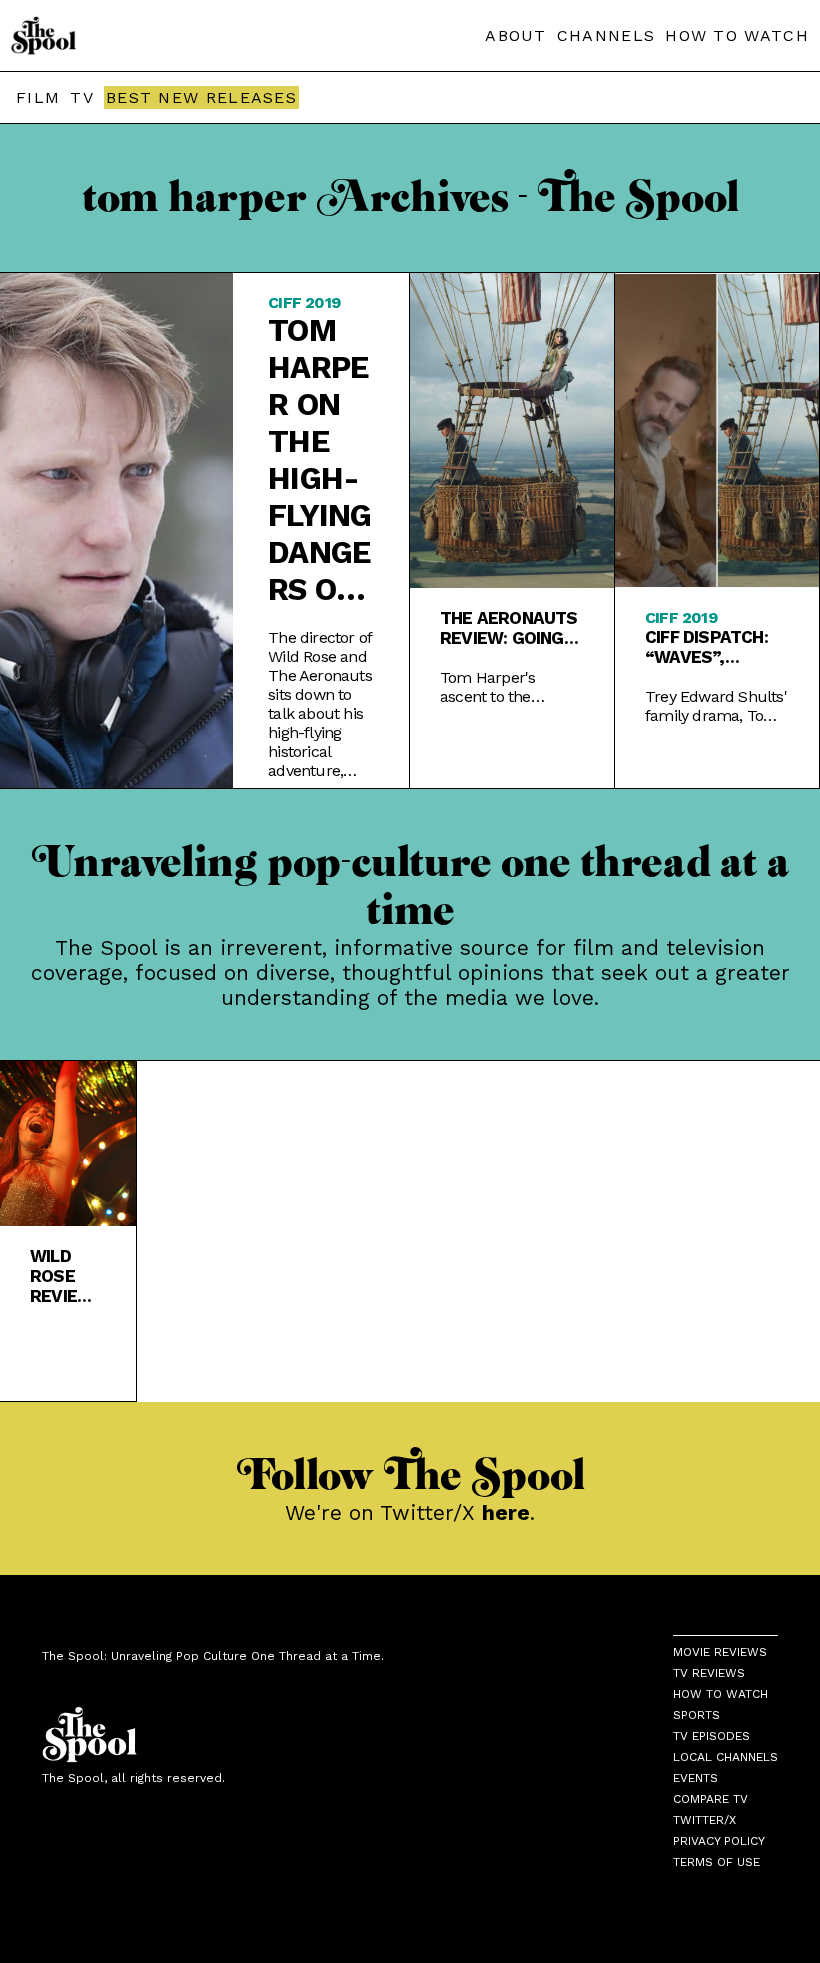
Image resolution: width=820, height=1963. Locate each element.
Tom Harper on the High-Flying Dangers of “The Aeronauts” (319, 460)
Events (695, 1778)
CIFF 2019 (304, 302)
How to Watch (720, 1694)
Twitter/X (704, 1820)
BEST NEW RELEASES (201, 97)
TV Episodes (711, 1736)
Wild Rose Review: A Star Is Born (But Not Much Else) (63, 1276)
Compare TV (710, 1799)
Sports (696, 1715)
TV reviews (709, 1673)
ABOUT (516, 35)
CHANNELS (606, 35)
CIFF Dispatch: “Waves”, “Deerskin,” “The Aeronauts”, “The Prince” (706, 647)
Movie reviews (720, 1652)
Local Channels (725, 1757)
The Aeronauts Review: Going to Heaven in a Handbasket (509, 628)
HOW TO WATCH (737, 35)
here (506, 1512)
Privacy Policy (719, 1841)
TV (82, 97)
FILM (38, 97)
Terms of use (716, 1862)
